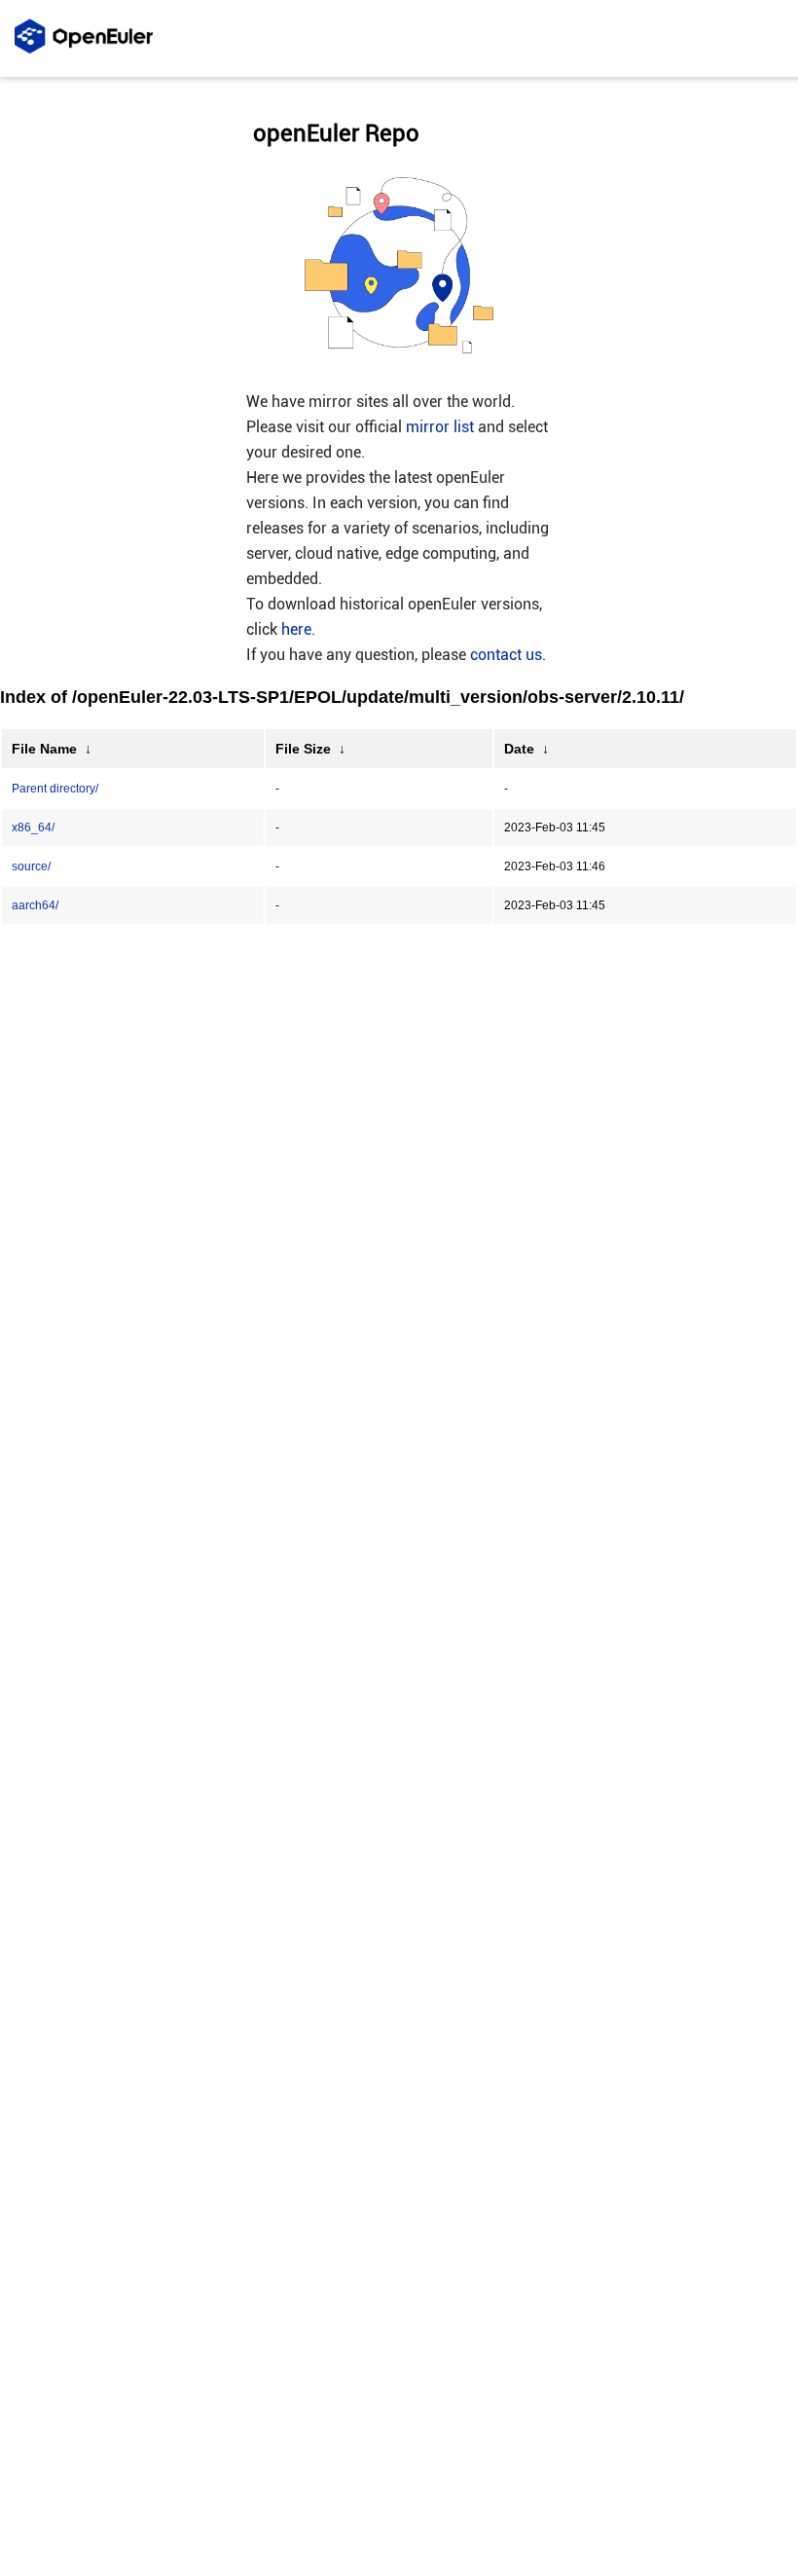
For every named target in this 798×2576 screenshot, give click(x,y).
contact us (506, 655)
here (296, 629)
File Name (44, 749)
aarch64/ (35, 905)
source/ (31, 866)
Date (519, 749)
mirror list (440, 427)
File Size (303, 749)
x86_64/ (33, 828)
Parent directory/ (55, 789)
